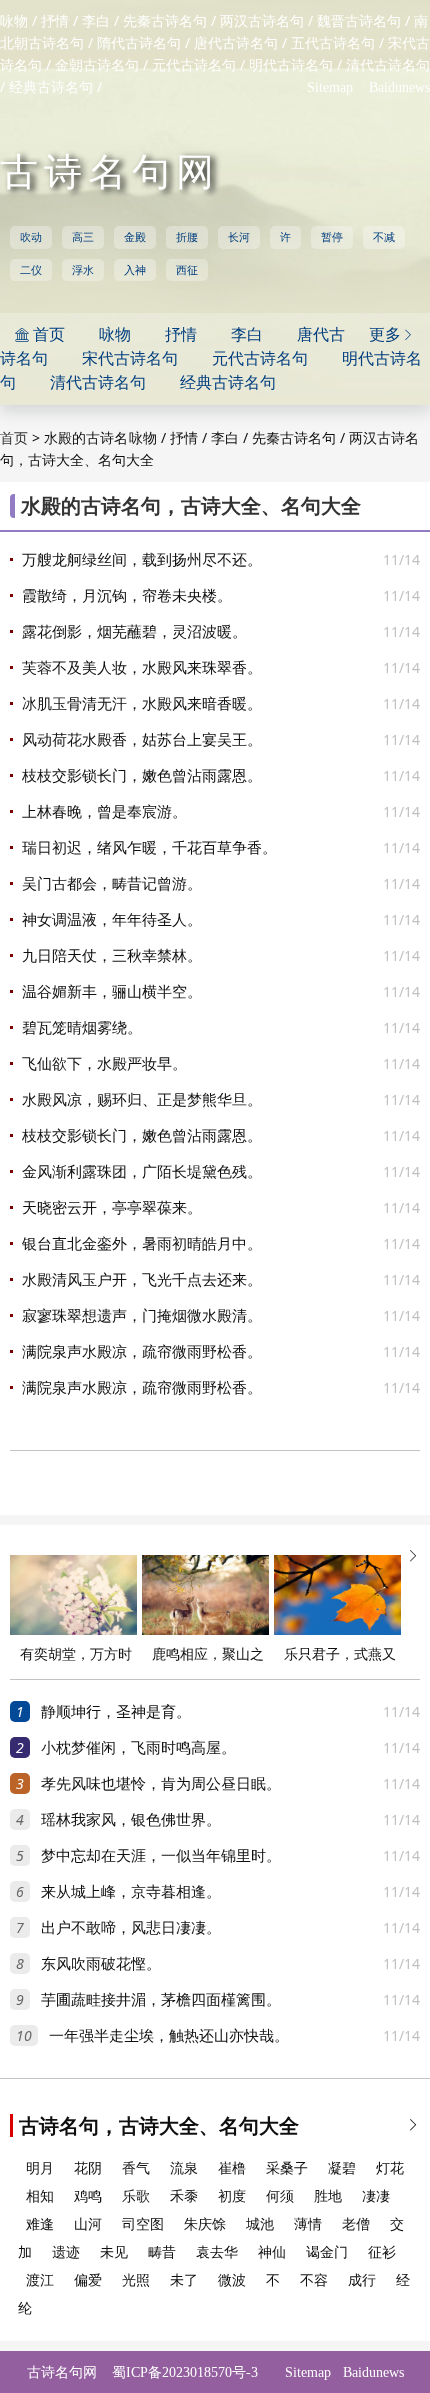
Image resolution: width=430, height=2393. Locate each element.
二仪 (31, 270)
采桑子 (287, 2168)
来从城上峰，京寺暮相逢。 (131, 1892)
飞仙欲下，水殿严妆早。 (104, 1064)
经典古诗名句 (51, 87)
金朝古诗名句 (97, 65)
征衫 (382, 2252)
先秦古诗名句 (165, 21)
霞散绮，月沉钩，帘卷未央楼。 (127, 596)
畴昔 (162, 2252)
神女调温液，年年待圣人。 (112, 920)
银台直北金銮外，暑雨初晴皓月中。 (142, 1244)
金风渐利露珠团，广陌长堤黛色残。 (142, 1172)
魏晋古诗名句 (359, 21)
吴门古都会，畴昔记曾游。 (112, 884)
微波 (232, 2280)
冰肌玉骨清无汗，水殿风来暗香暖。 (142, 704)
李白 (96, 21)
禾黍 (184, 2196)
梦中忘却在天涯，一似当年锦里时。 (161, 1856)
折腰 (187, 237)
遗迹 (66, 2252)
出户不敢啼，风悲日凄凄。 (131, 1928)
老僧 (356, 2224)
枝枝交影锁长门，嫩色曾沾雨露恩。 (142, 776)
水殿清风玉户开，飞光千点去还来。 (142, 1280)
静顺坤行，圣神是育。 (116, 1712)
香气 (136, 2168)
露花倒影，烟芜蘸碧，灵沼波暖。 (134, 632)
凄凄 (376, 2196)
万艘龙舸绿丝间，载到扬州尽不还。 (142, 560)
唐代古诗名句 (236, 43)
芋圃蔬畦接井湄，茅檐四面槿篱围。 (161, 2000)
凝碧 (342, 2168)
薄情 (308, 2224)
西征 (187, 270)
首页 (14, 438)
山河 (88, 2224)
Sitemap (330, 87)
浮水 (83, 270)
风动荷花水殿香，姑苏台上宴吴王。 (142, 740)
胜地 (328, 2196)
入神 (135, 270)
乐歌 (136, 2196)
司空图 (143, 2224)
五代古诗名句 (333, 43)
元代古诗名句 (194, 65)
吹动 (31, 237)
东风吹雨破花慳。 (101, 1964)
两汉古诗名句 (262, 21)
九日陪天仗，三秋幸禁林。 (112, 956)
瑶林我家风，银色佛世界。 (131, 1820)
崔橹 (232, 2168)
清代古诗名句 (388, 65)
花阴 (88, 2168)
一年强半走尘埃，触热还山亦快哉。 (169, 2036)
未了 (184, 2280)
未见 (114, 2252)
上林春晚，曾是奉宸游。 (104, 812)
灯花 (390, 2168)
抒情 (55, 21)
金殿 (135, 237)
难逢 (40, 2224)
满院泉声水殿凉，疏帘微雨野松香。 (142, 1352)
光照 (136, 2280)
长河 (239, 237)
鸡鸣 (88, 2196)
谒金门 (327, 2252)
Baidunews (399, 87)
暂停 (332, 237)
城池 (260, 2224)
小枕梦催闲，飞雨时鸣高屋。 (138, 1748)
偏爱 (88, 2280)
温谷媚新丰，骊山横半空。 (112, 992)
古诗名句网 (110, 172)
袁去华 (217, 2252)
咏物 (14, 21)
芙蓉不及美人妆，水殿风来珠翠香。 (142, 668)
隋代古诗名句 (139, 43)
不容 (314, 2280)
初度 (232, 2196)
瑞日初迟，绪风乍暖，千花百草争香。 (149, 848)
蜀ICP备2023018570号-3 (185, 2372)
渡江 (40, 2280)
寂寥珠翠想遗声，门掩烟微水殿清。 (142, 1316)
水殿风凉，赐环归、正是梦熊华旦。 (142, 1100)
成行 (362, 2280)
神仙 (272, 2252)
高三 (83, 237)
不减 (384, 237)
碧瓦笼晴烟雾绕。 (82, 1028)
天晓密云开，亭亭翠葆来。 (112, 1208)
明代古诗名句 (291, 65)
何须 (280, 2196)
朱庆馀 (205, 2224)
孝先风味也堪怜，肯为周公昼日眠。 (161, 1784)
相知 (40, 2196)
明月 (40, 2168)
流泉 (184, 2168)
